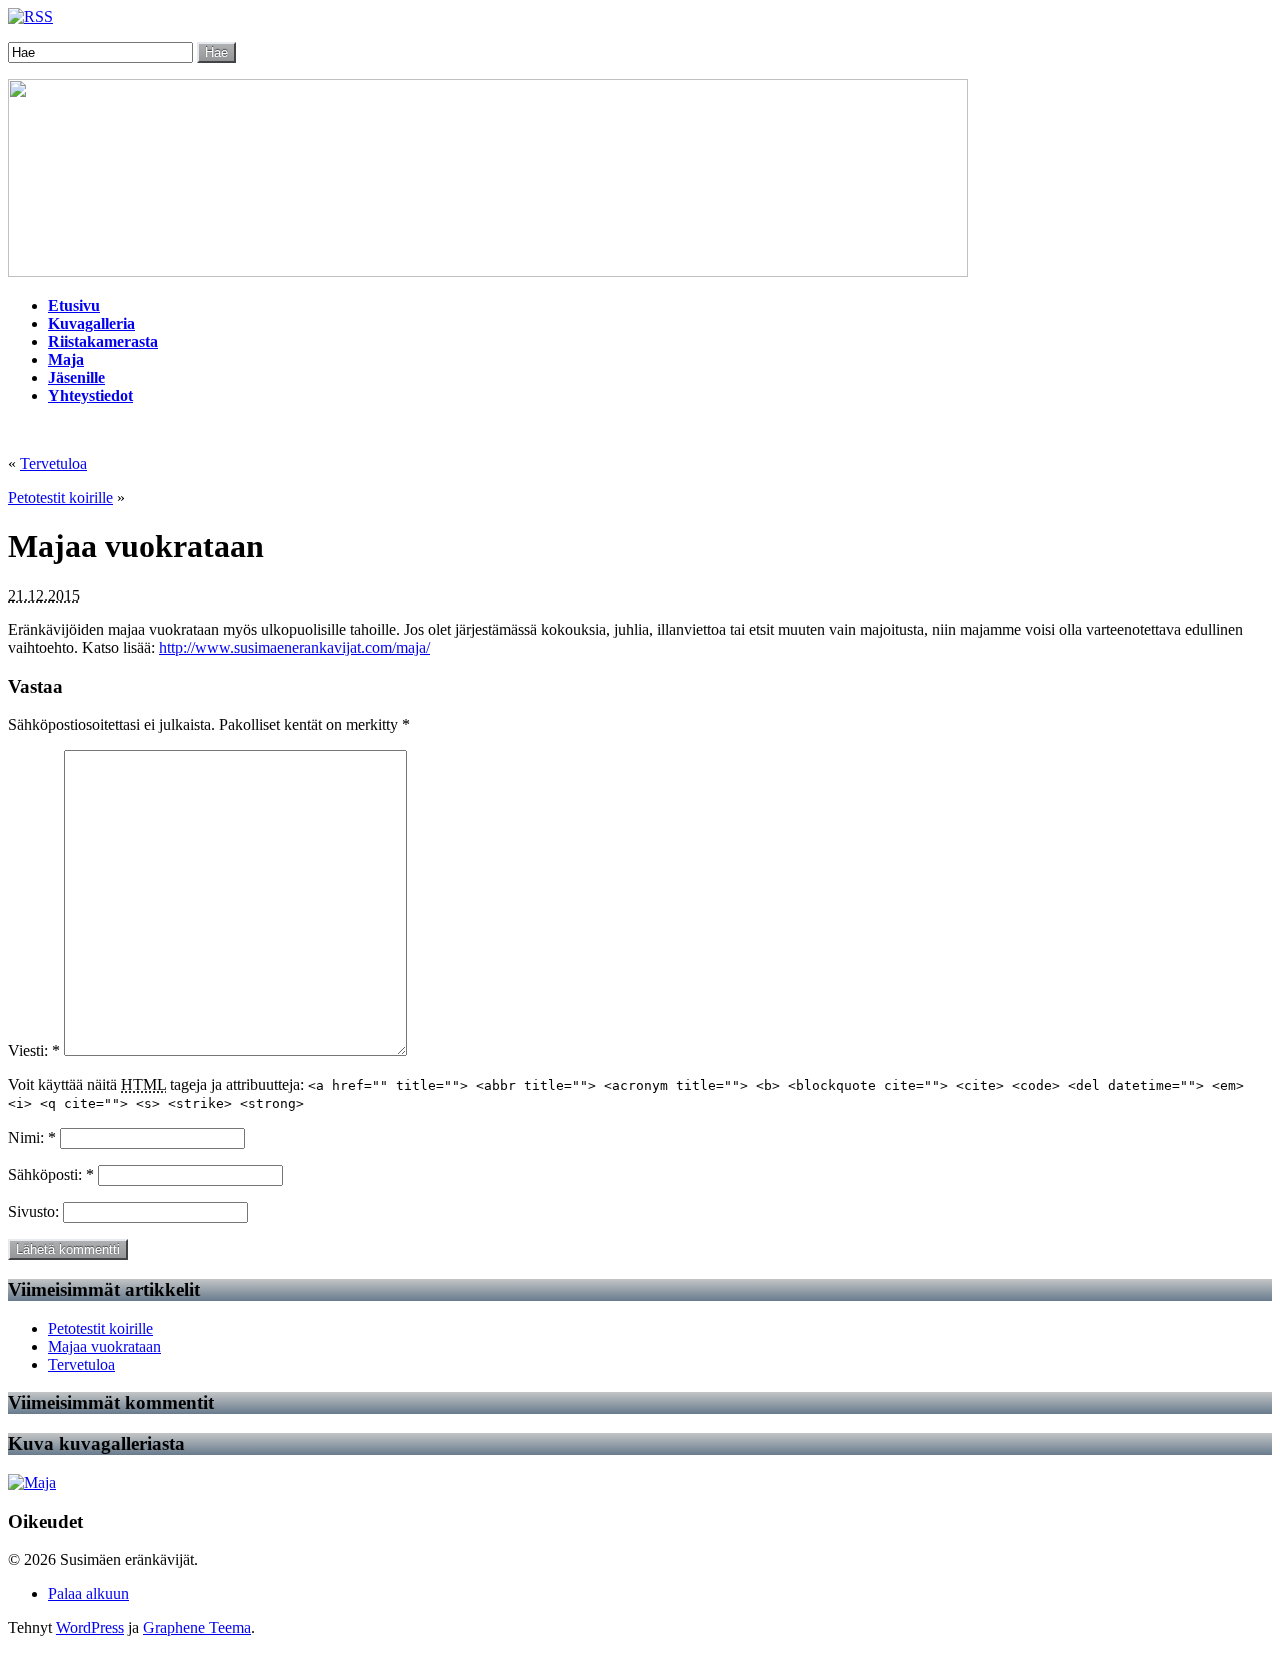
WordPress (90, 1627)
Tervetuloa (53, 463)
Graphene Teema (197, 1627)
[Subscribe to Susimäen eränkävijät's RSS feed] (30, 16)
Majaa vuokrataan (104, 1346)
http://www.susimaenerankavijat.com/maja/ (294, 647)
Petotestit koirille (60, 497)
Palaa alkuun (88, 1593)
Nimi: (32, 1137)
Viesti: (34, 1050)
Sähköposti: (51, 1174)
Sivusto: (35, 1211)
